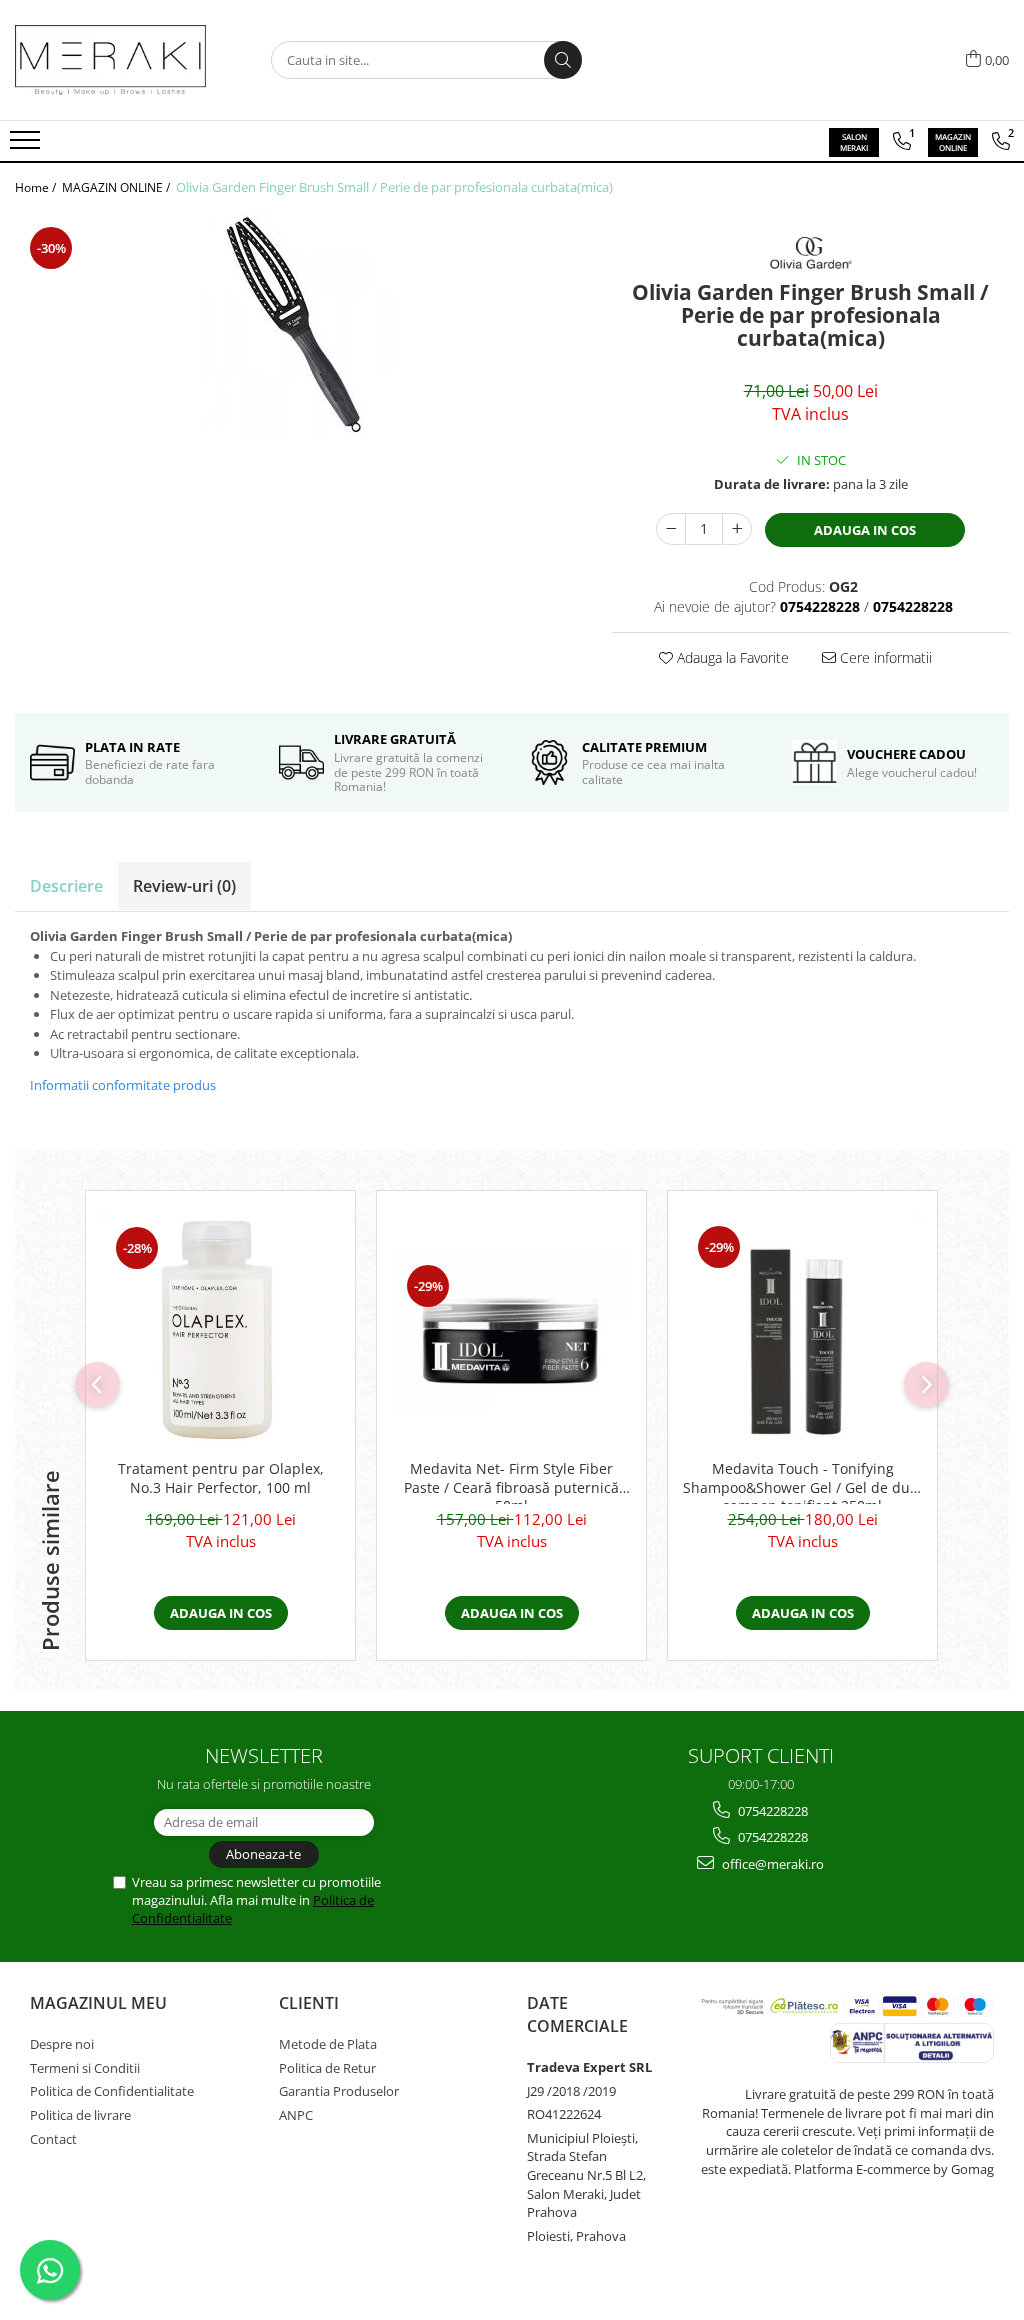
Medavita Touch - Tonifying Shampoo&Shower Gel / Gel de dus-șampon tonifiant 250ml (802, 1482)
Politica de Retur (327, 2068)
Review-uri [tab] (184, 886)
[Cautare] (563, 60)
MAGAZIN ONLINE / (117, 187)
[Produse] (27, 146)
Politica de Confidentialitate (112, 2091)
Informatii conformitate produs (123, 1085)
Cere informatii (884, 657)
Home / (37, 187)
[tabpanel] (298, 324)
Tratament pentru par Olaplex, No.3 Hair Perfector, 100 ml (221, 1478)
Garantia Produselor (339, 2091)
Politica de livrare (80, 2115)
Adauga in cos (865, 530)
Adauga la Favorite (731, 657)
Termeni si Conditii (85, 2068)
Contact (53, 2139)
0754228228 (771, 1811)
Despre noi (62, 2044)
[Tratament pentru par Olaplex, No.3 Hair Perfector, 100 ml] (220, 1331)
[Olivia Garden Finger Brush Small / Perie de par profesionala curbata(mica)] (298, 324)
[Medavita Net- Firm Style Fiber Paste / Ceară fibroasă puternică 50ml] (511, 1331)
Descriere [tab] (66, 886)
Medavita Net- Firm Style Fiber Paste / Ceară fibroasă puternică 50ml (511, 1482)
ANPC (296, 2115)
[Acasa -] (115, 60)
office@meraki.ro (771, 1864)
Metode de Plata (328, 2044)
